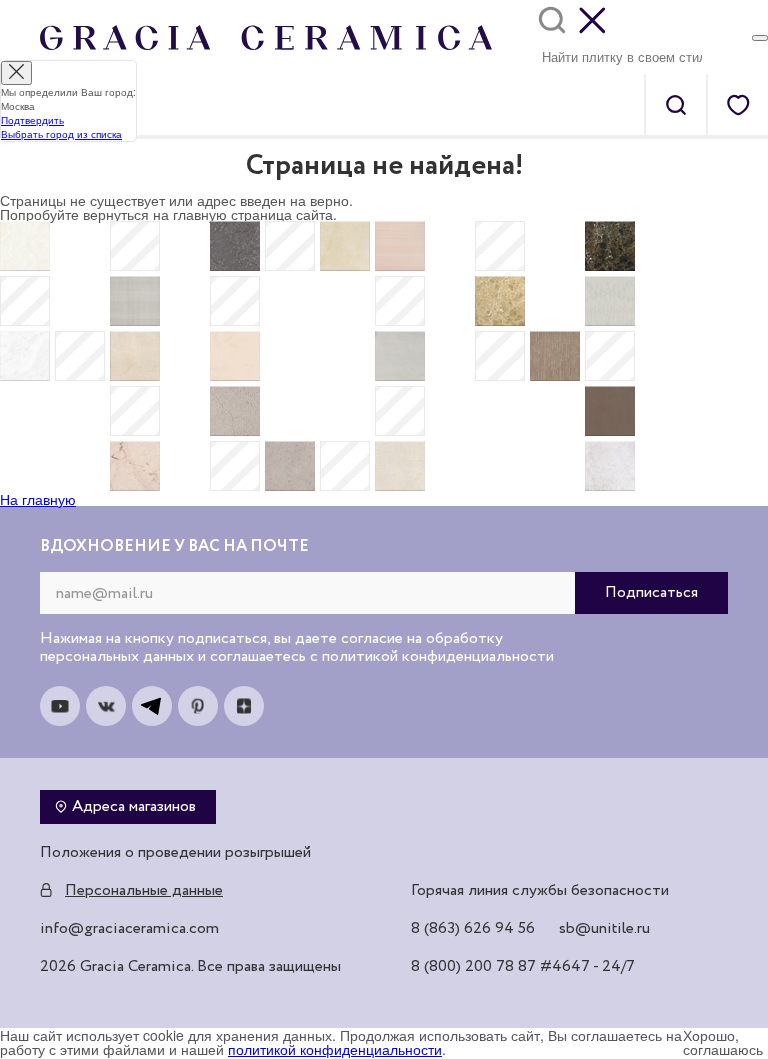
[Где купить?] (760, 38)
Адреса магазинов (134, 807)
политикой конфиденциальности (335, 1049)
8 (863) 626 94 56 (473, 929)
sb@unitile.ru (604, 929)
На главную (38, 499)
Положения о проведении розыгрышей (175, 853)
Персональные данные (144, 891)
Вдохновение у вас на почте (174, 547)
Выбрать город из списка (61, 134)
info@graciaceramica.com (129, 929)
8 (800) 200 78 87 (473, 967)
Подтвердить (32, 120)
